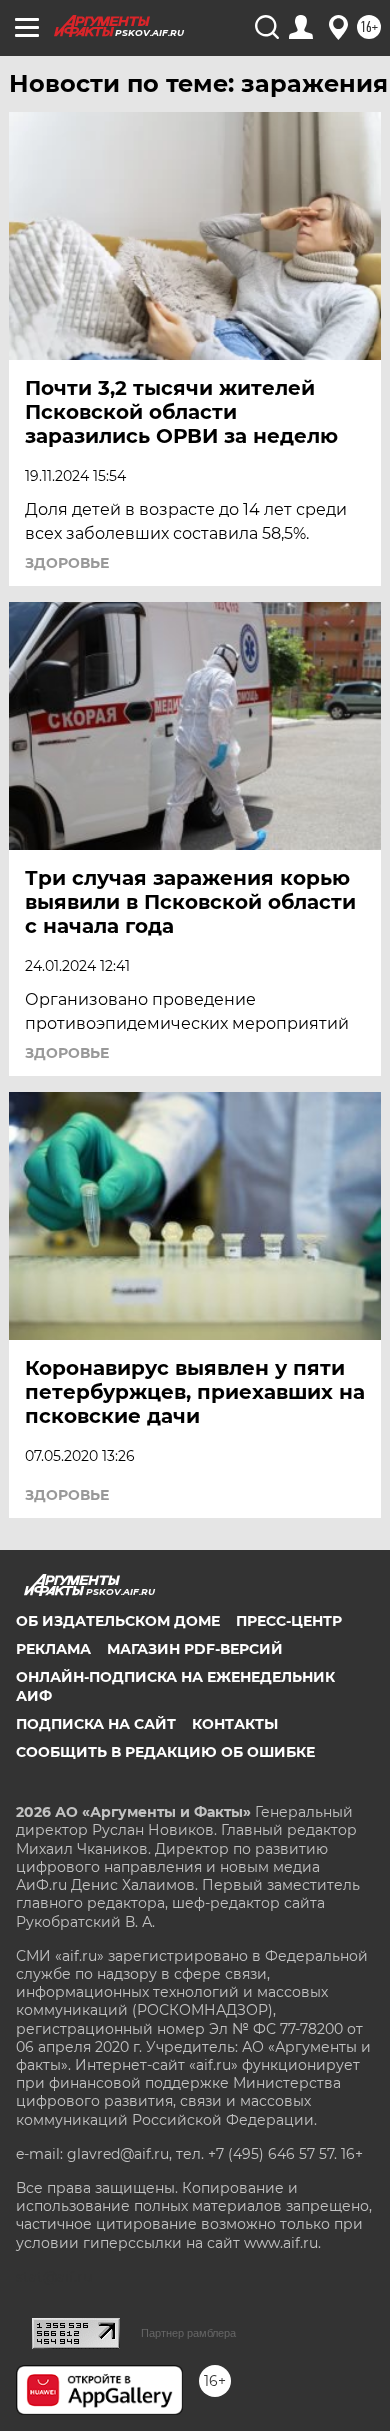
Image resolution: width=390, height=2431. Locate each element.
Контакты (235, 1724)
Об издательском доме (118, 1621)
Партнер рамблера (188, 2333)
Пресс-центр (289, 1621)
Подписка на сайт (96, 1724)
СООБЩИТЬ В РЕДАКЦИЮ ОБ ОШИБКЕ (165, 1752)
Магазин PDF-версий (195, 1649)
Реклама (53, 1649)
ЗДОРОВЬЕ (67, 563)
